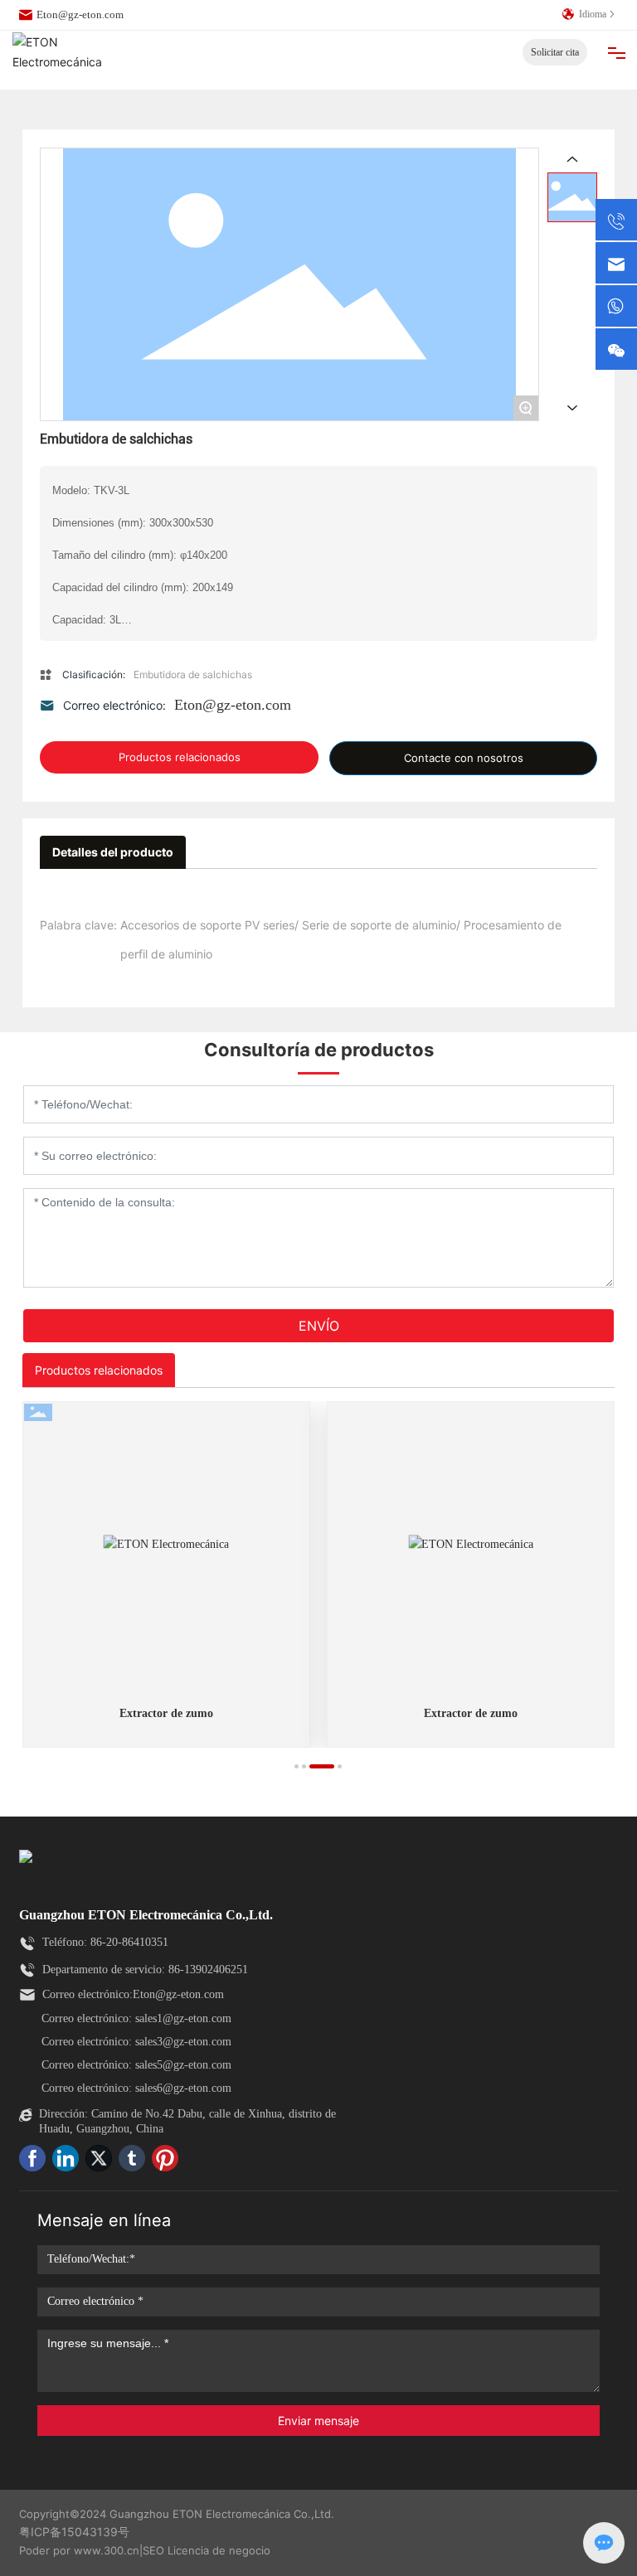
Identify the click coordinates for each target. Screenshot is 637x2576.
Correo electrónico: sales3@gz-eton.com (136, 2042)
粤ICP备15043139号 (74, 2532)
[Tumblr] (135, 2161)
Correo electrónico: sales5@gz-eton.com (136, 2065)
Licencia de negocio (219, 2550)
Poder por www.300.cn (79, 2550)
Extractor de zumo (166, 1713)
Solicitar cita (555, 52)
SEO (153, 2550)
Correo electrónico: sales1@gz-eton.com (136, 2018)
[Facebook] (36, 2161)
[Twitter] (102, 2161)
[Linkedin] (69, 2161)
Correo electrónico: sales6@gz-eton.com (136, 2088)
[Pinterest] (168, 2161)
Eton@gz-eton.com (80, 15)
